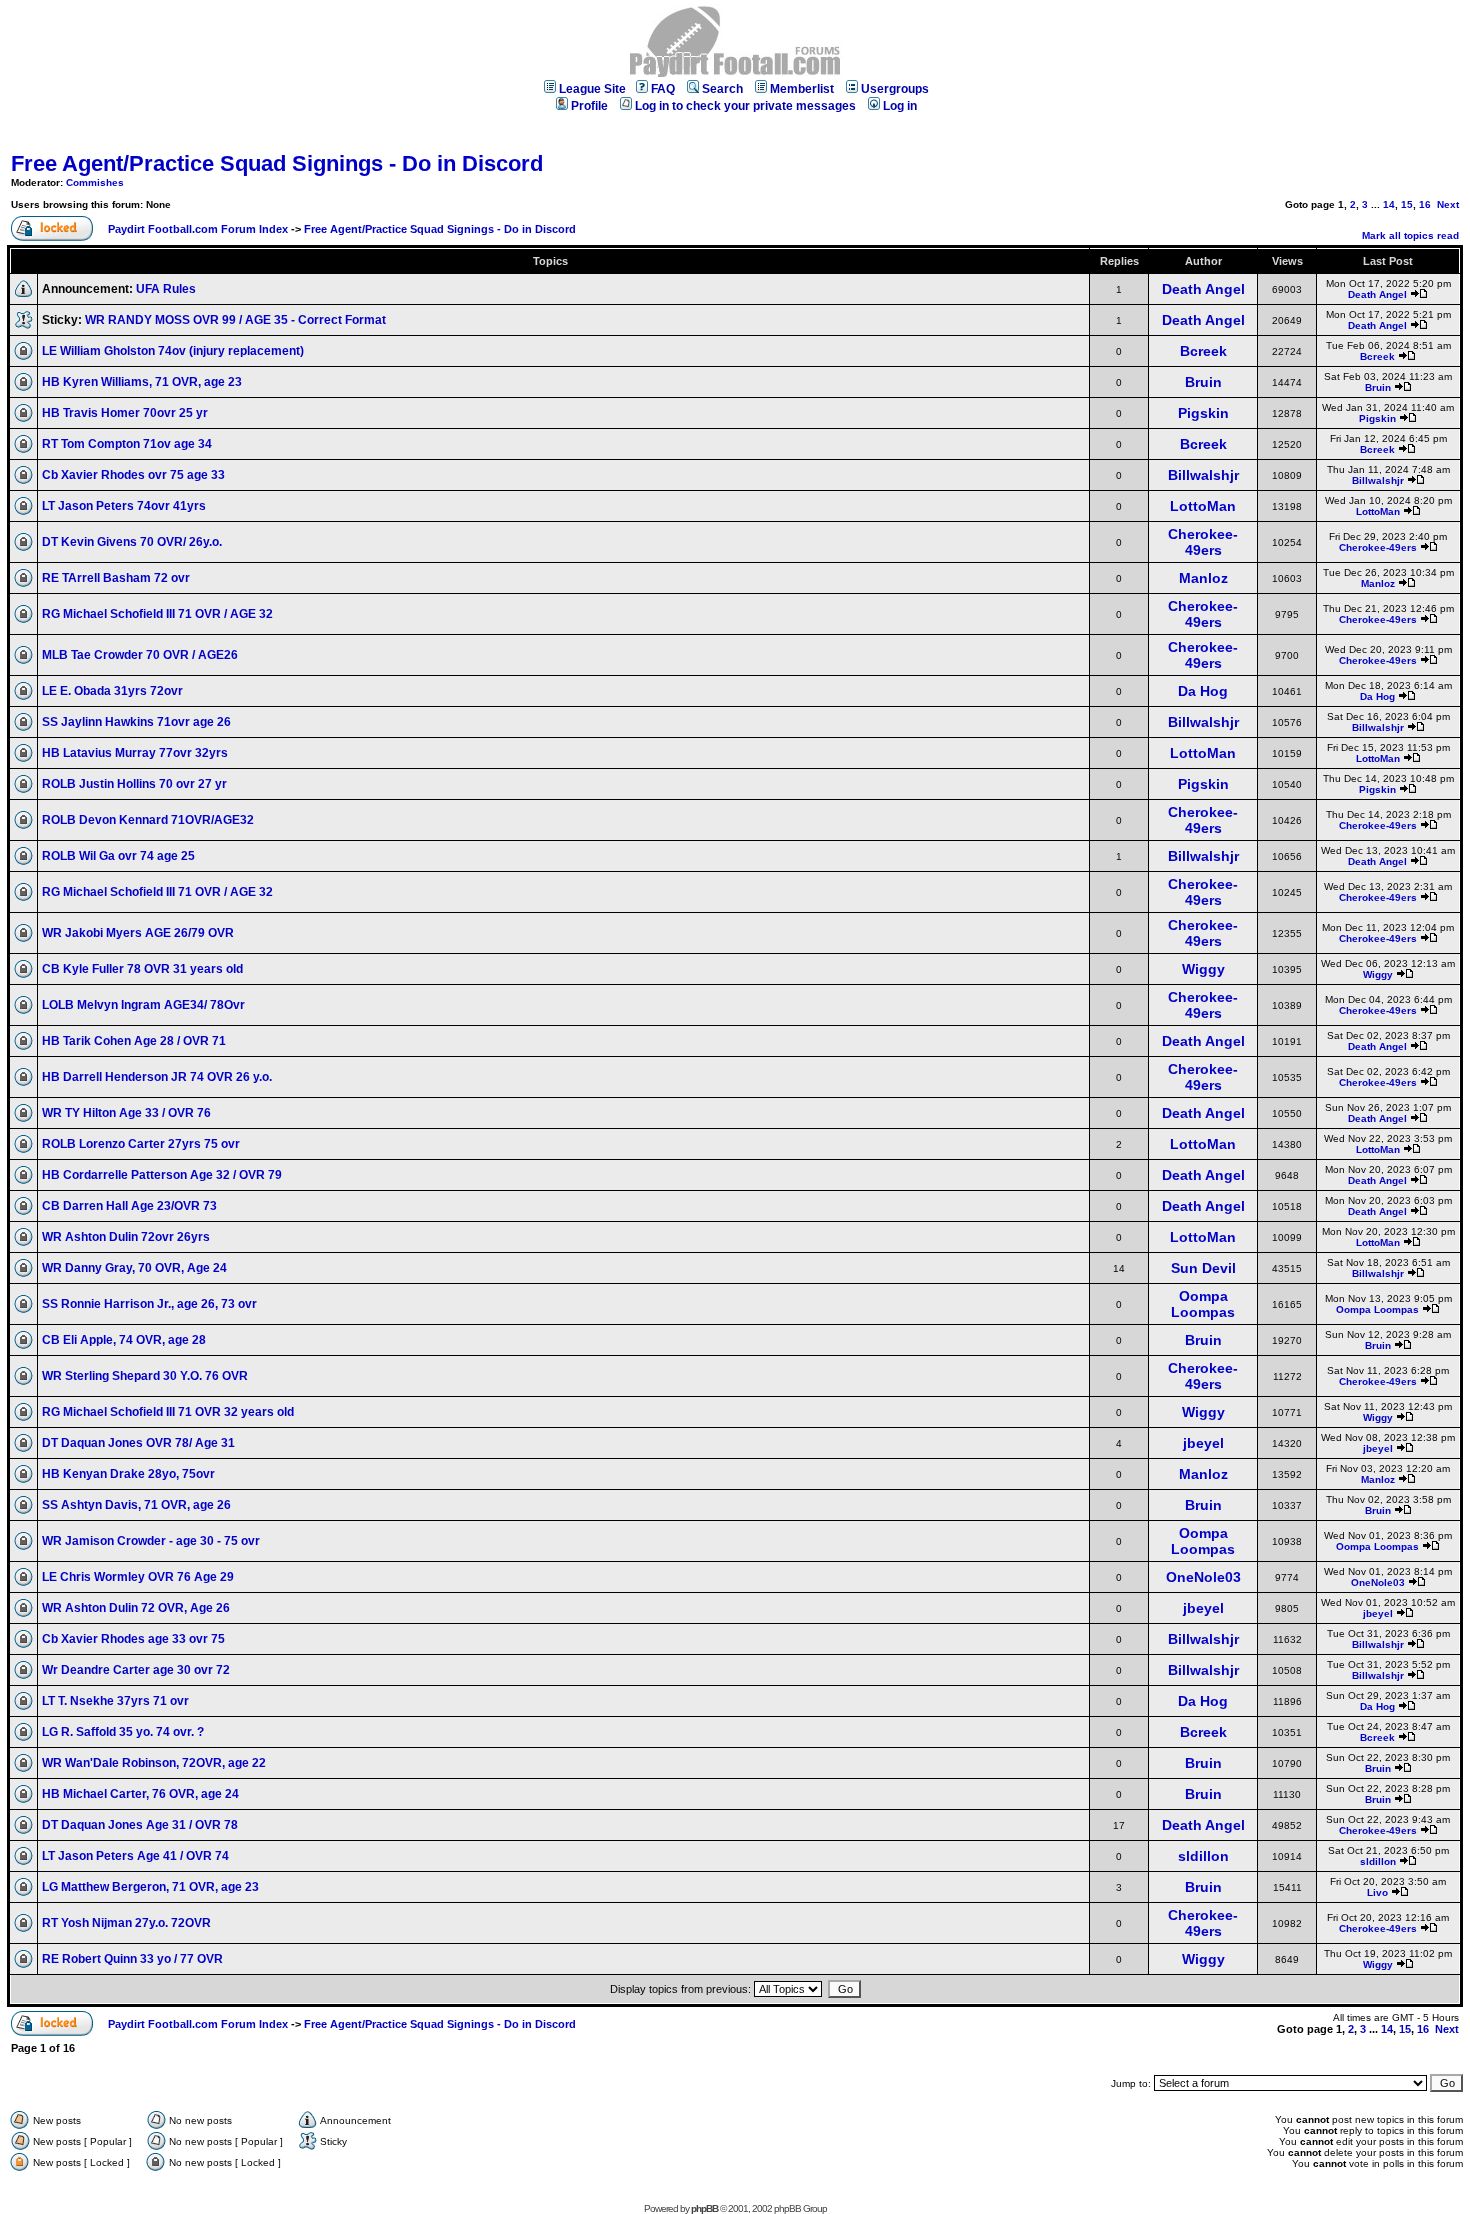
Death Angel (1203, 289)
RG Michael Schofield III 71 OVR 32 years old (168, 1412)
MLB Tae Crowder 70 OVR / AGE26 (140, 655)
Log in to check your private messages (745, 106)
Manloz (1203, 578)
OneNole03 (1203, 1577)
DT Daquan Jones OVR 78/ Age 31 (138, 1443)
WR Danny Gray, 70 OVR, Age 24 (134, 1268)
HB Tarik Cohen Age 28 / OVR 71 (134, 1041)
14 (1389, 204)
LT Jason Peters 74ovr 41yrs (124, 506)
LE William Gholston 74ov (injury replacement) (173, 351)
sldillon (1203, 1856)
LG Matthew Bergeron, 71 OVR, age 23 (150, 1887)
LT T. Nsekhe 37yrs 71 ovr (115, 1701)
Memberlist (802, 89)
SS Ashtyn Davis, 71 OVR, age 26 (136, 1505)
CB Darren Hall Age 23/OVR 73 (129, 1206)
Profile (589, 106)
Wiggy (1203, 969)
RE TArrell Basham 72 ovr (116, 578)
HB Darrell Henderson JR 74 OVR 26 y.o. (157, 1077)
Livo (1377, 1892)
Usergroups (895, 89)
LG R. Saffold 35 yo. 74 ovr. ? (123, 1732)
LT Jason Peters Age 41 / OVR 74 (135, 1856)
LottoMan (1203, 506)
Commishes (95, 182)
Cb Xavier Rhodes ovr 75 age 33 (133, 475)
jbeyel (1203, 1443)
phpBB (704, 2208)
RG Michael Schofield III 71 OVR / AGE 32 (157, 614)
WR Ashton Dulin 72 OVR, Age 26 (136, 1608)
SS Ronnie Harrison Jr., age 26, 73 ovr (149, 1304)
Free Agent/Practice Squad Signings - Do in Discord (277, 163)
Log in (900, 106)
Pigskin (1203, 413)
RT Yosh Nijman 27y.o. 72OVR (126, 1923)
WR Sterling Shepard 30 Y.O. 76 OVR (145, 1376)
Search (722, 89)
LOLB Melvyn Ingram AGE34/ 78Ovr (143, 1005)
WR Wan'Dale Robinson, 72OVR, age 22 (154, 1763)
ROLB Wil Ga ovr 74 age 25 (118, 856)
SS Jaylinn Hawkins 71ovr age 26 (136, 722)
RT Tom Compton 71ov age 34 (127, 444)
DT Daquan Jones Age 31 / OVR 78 (140, 1825)
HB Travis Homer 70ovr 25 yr (125, 413)
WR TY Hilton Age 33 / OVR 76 (126, 1113)
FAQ (663, 89)
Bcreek (1203, 351)
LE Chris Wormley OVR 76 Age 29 (138, 1577)
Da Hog (1203, 691)
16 (1425, 204)
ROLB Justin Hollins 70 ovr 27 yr (134, 784)
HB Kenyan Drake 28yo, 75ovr (128, 1474)
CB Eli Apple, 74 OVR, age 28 (124, 1340)
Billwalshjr (1203, 475)
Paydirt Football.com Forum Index (198, 229)
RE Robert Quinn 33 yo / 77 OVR (132, 1959)
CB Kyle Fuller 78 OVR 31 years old (142, 969)
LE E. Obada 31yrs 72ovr (112, 691)
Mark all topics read (1410, 235)
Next (1448, 204)
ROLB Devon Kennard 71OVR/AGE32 (148, 820)
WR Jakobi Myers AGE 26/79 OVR (138, 933)
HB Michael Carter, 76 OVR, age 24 (140, 1794)
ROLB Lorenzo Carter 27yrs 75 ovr (141, 1144)
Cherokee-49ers (1203, 542)
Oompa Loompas (1203, 1304)
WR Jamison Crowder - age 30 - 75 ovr (151, 1541)
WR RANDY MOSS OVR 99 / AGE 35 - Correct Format (235, 320)
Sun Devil (1203, 1268)
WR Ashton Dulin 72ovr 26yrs (126, 1237)
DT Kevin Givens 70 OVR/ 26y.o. (132, 542)
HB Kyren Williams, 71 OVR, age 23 (142, 382)
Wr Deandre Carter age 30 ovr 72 (136, 1670)
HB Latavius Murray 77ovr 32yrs (135, 753)
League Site (592, 89)
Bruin (1203, 382)
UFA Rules (166, 289)
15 (1407, 204)
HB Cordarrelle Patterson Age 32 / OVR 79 (162, 1175)
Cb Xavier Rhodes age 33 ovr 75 (133, 1639)
